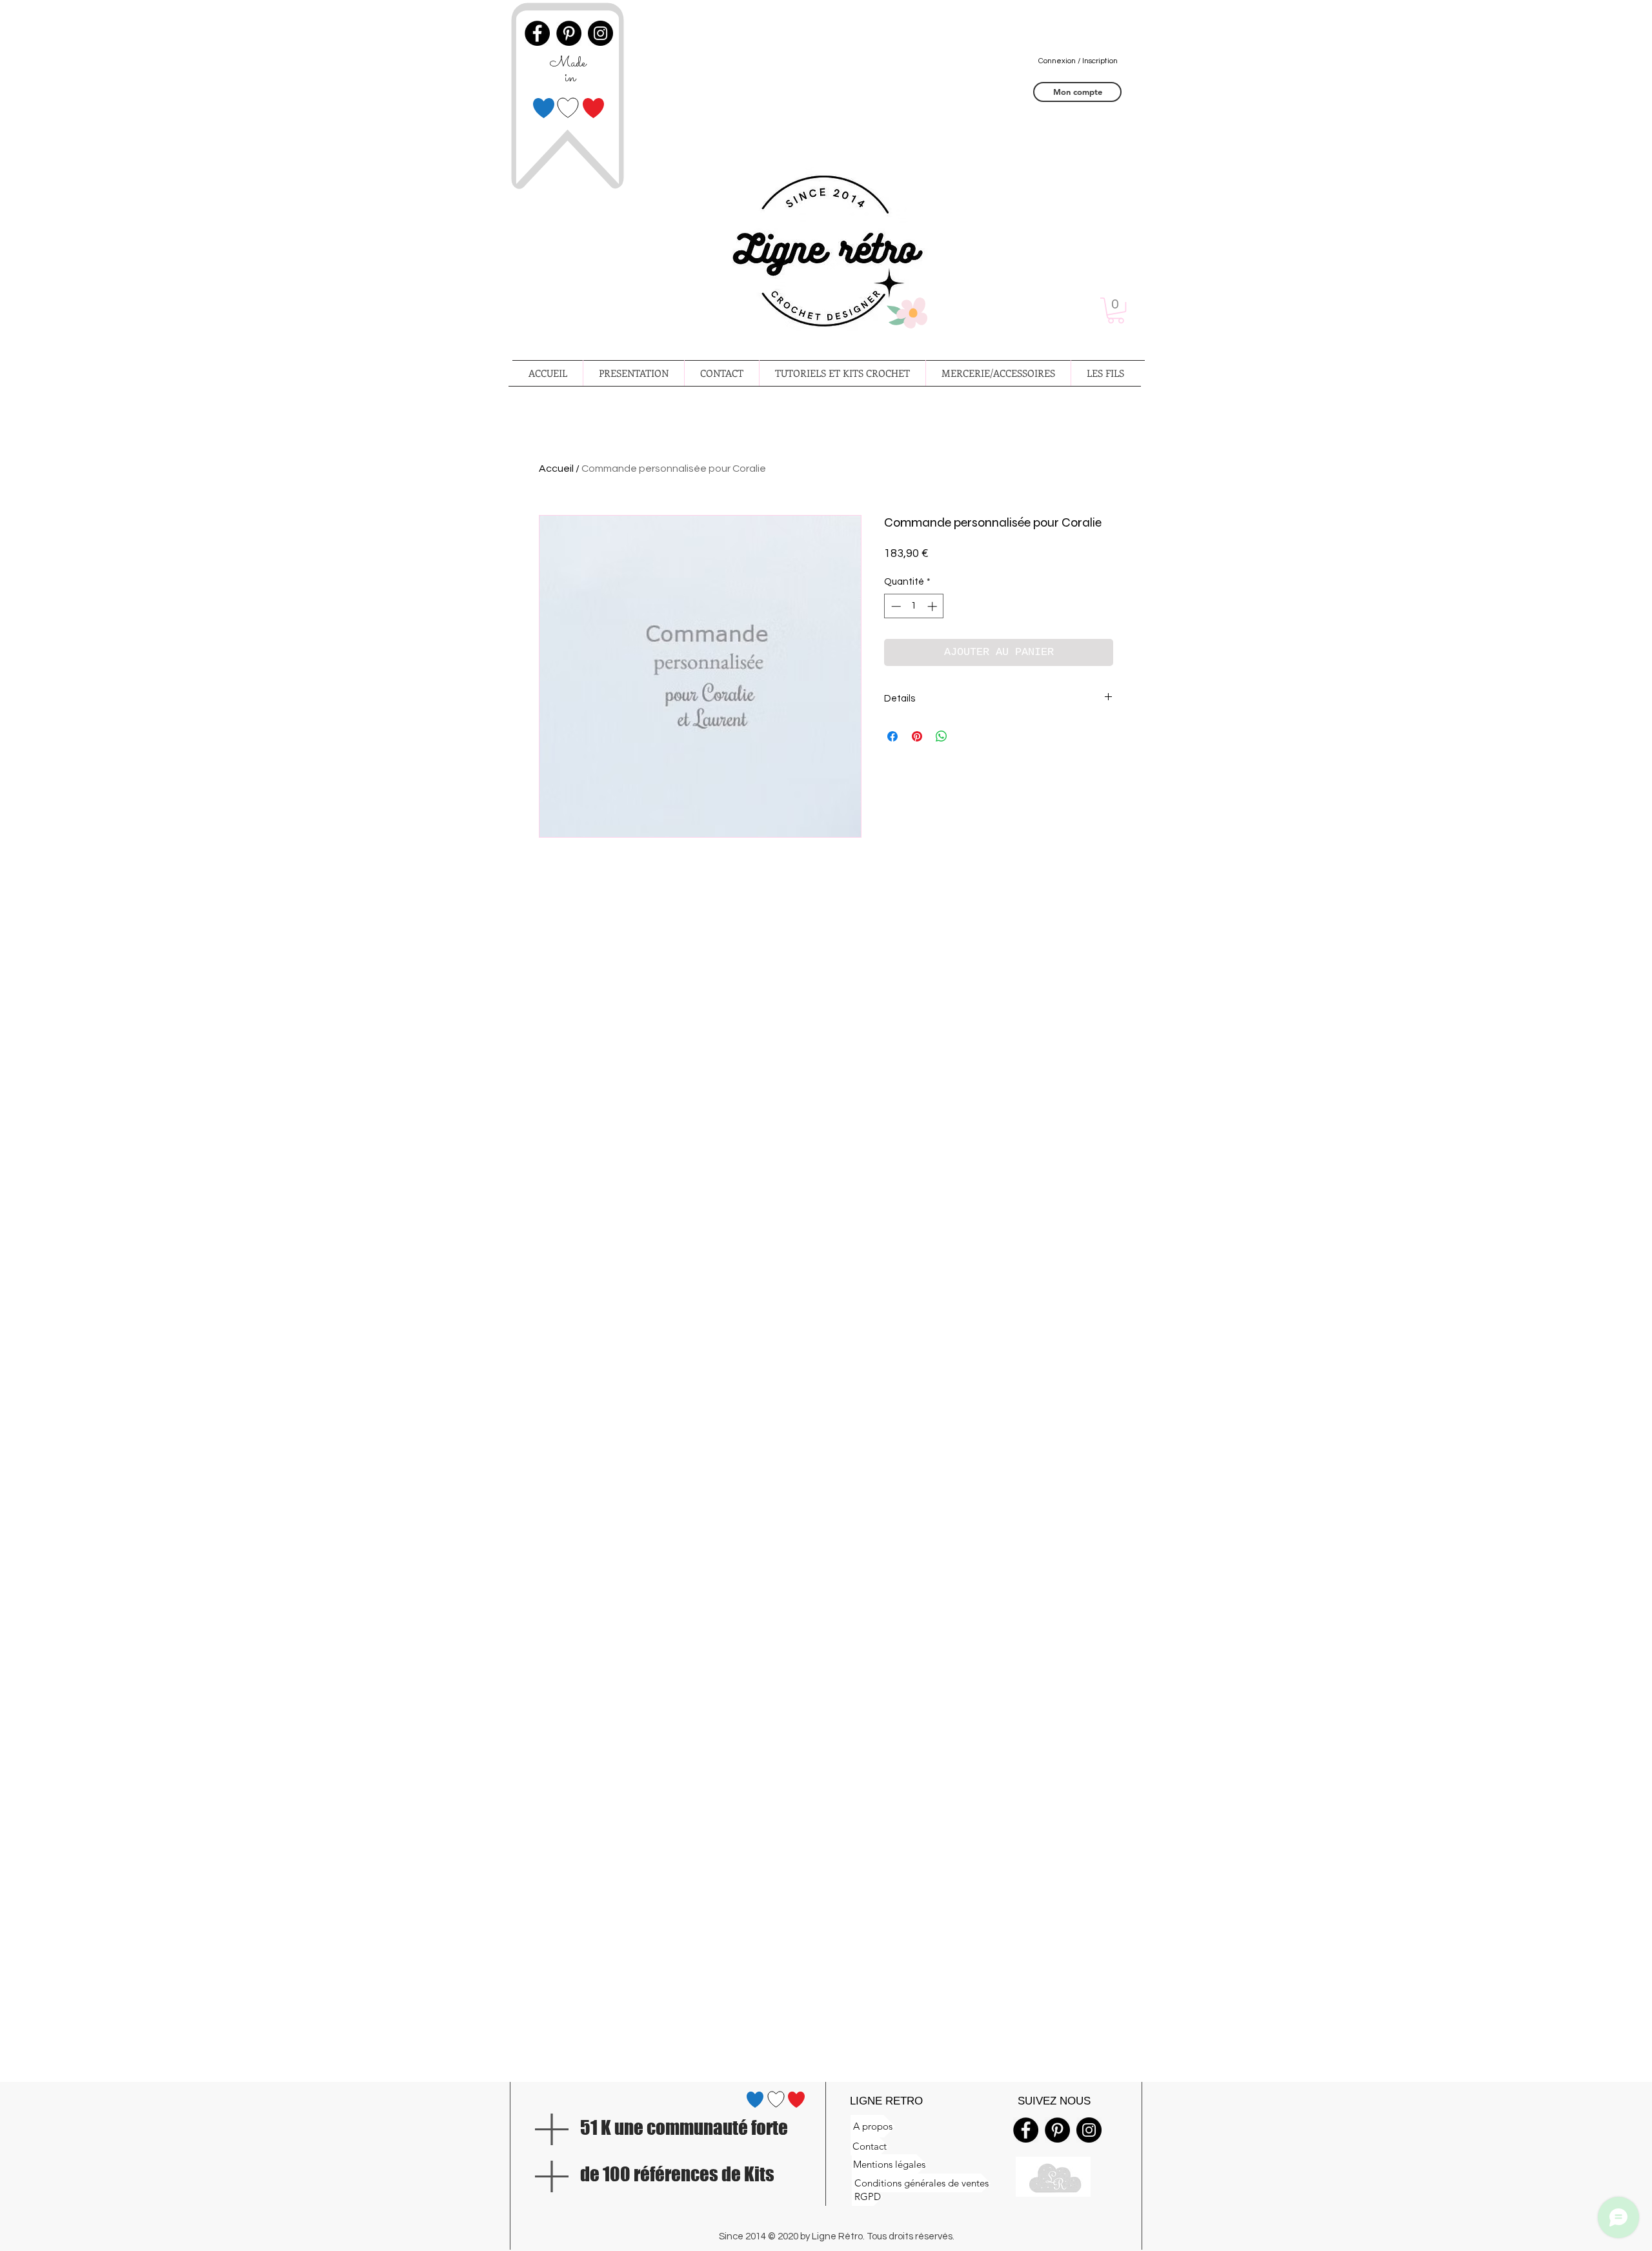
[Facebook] (1026, 2130)
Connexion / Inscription (1078, 61)
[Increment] (933, 606)
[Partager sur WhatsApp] (942, 736)
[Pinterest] (1057, 2130)
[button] (1116, 310)
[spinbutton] (914, 606)
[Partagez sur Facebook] (892, 736)
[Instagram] (1089, 2130)
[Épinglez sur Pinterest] (917, 736)
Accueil (556, 469)
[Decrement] (895, 606)
